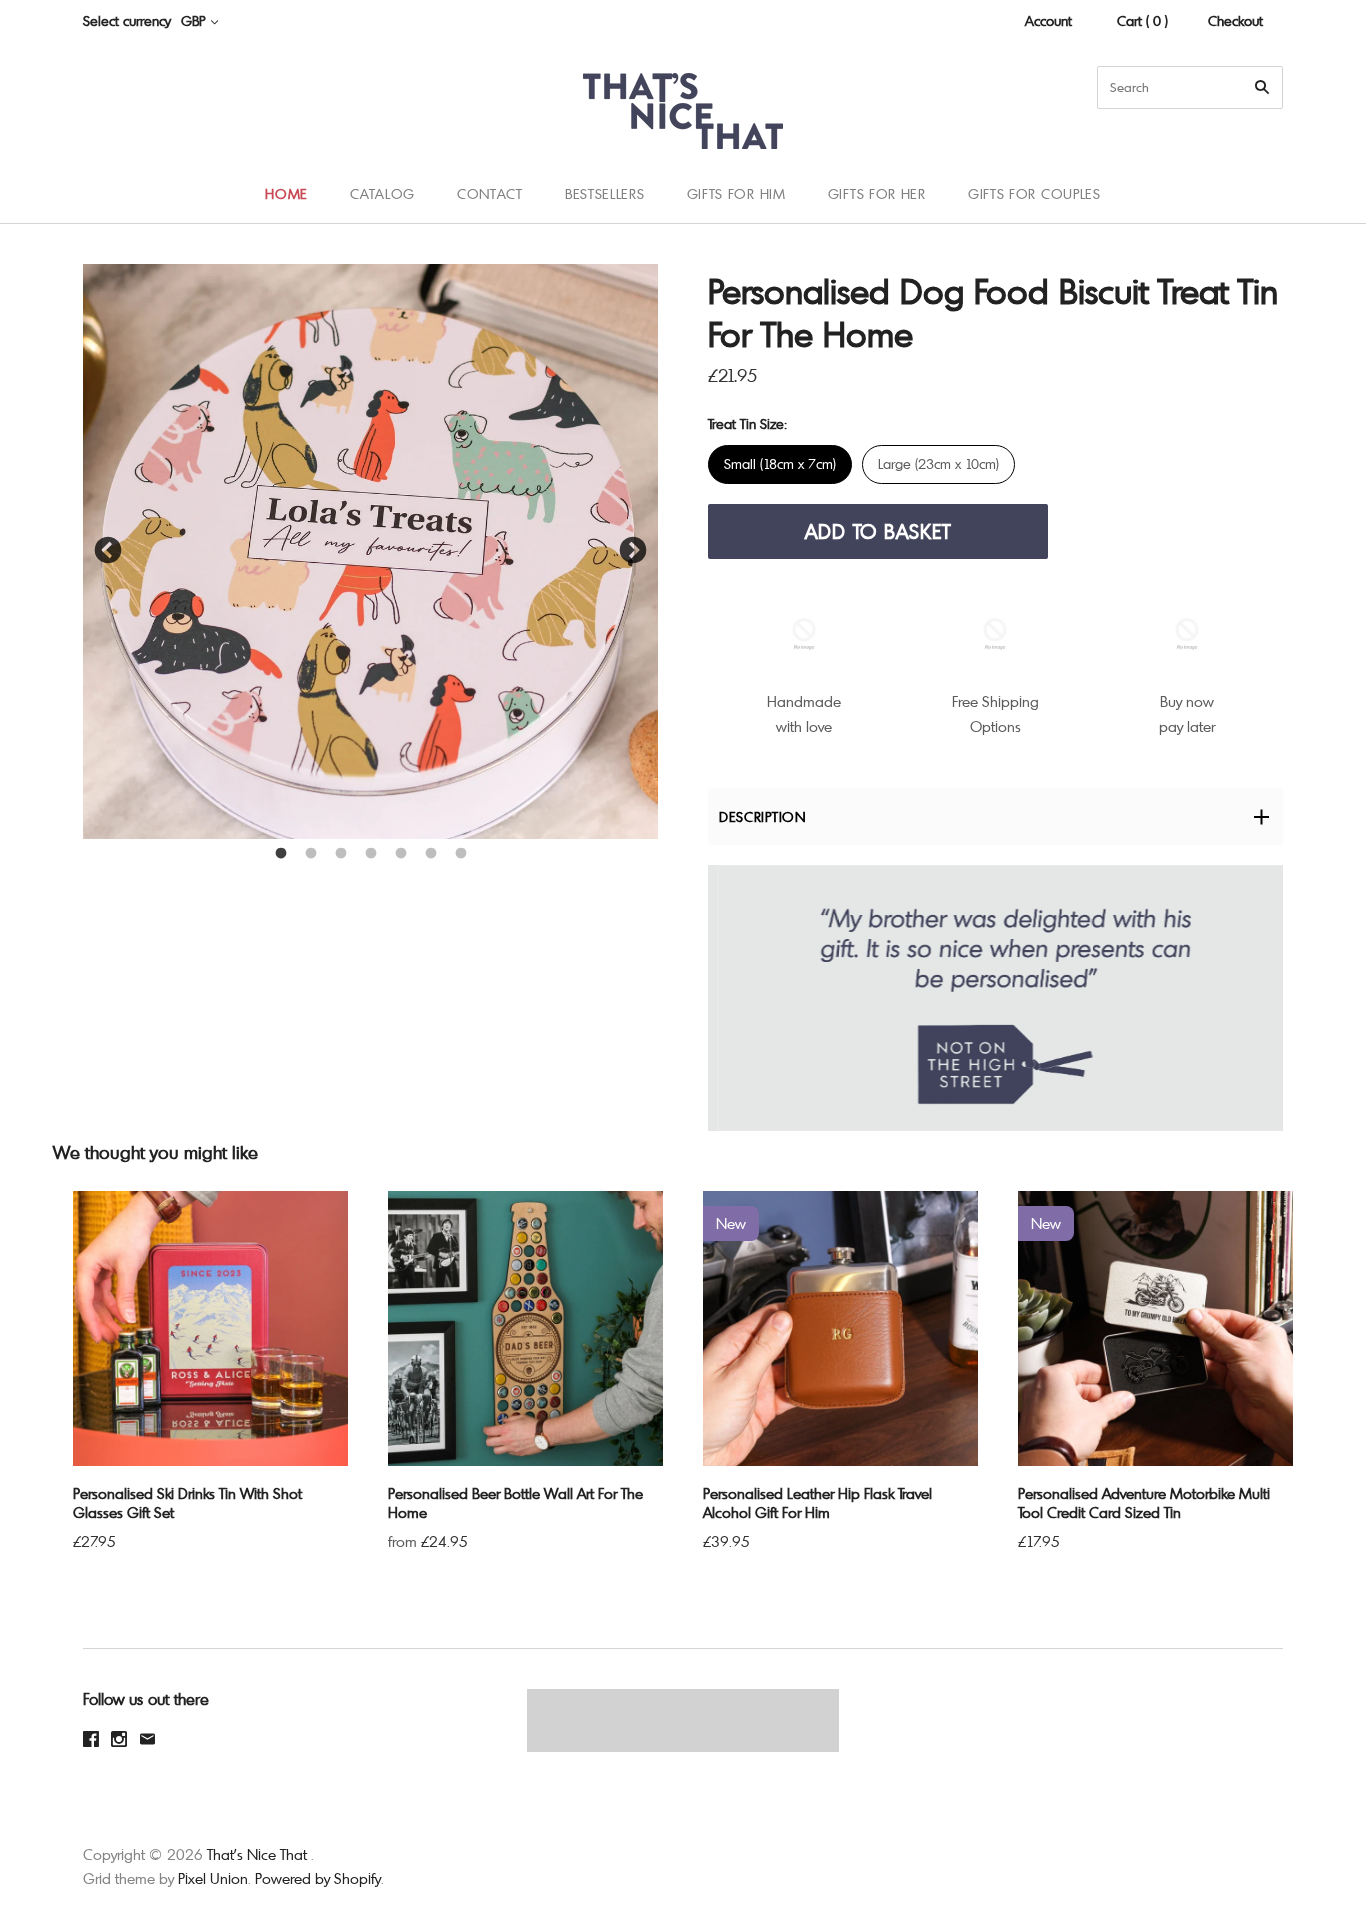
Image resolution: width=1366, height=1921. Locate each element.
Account (1048, 20)
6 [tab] (431, 854)
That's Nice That (257, 1854)
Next (633, 551)
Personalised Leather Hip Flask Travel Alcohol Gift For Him (817, 1502)
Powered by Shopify (318, 1878)
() (1306, 193)
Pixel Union (213, 1878)
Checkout (1235, 20)
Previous (108, 551)
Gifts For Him (736, 193)
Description (762, 816)
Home (286, 193)
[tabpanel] (370, 551)
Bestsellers (605, 193)
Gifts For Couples (1034, 193)
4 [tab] (371, 854)
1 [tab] (281, 854)
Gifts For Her (877, 193)
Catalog (382, 193)
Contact (490, 193)
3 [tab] (341, 854)
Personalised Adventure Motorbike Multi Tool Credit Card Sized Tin (1144, 1502)
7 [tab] (461, 854)
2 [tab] (311, 854)
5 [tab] (401, 854)
